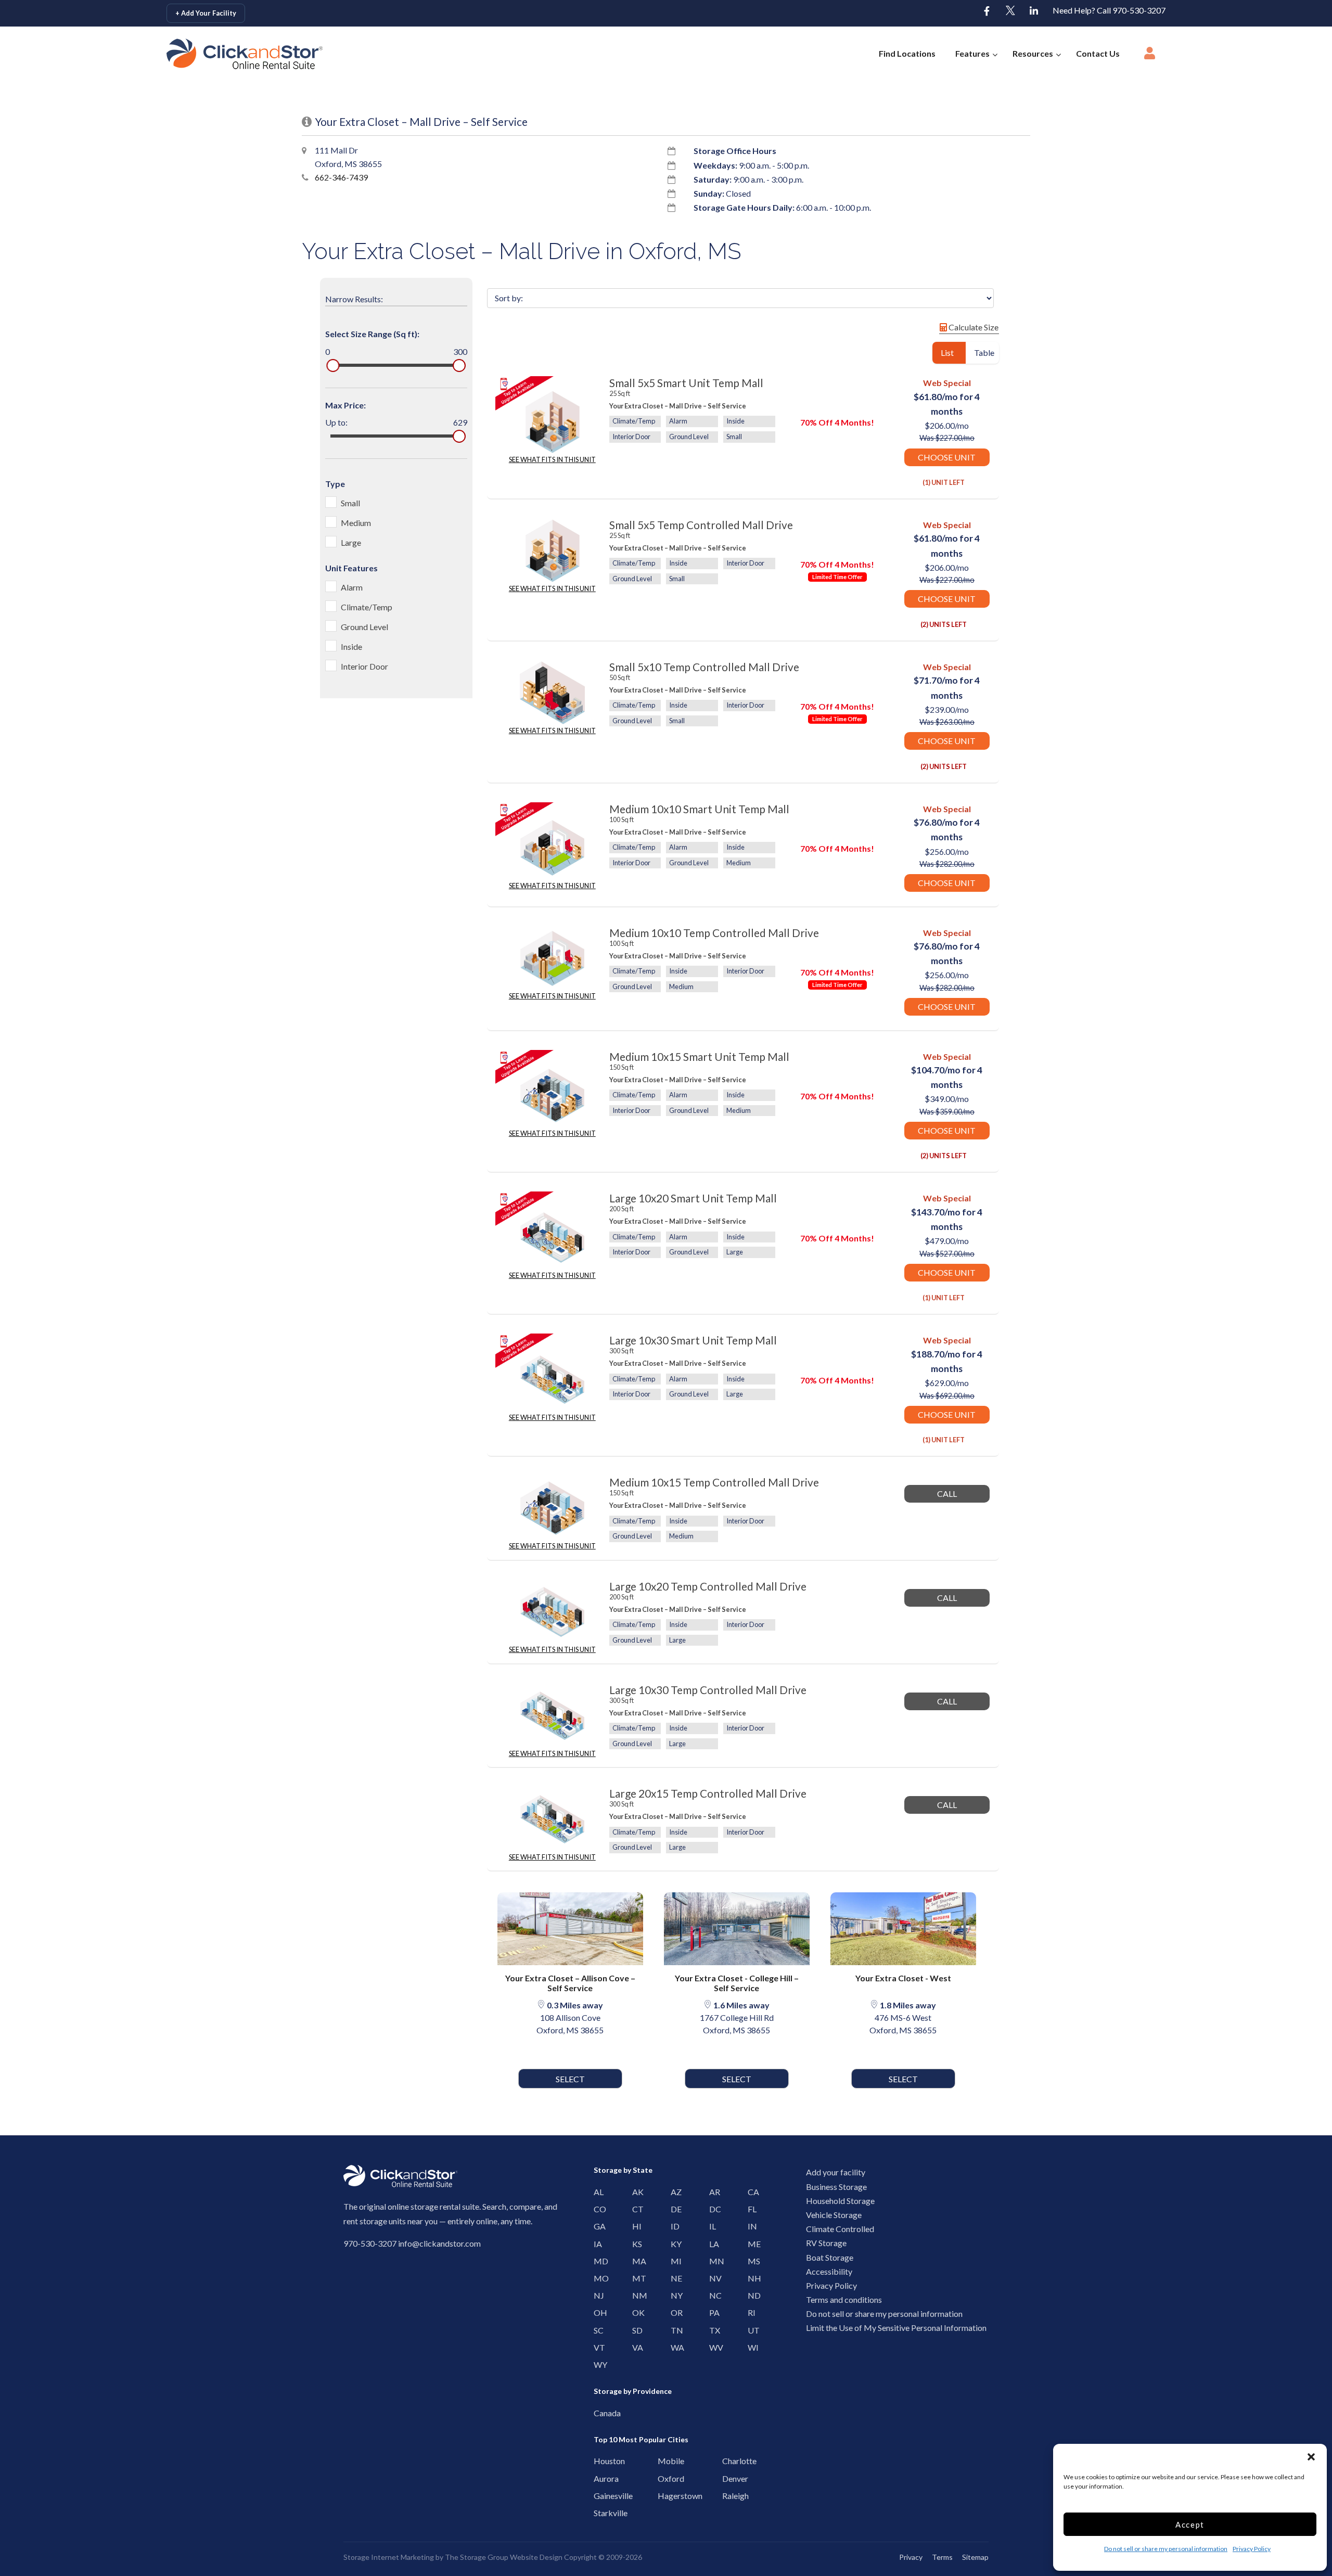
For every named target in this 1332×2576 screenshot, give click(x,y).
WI (751, 2347)
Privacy (911, 2557)
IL (712, 2226)
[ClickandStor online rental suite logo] (233, 54)
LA (712, 2244)
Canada (599, 2413)
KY (674, 2244)
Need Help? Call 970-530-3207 (1109, 10)
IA (597, 2244)
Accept (1190, 2524)
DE (674, 2209)
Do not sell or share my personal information (1166, 2549)
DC (712, 2209)
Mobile (663, 2461)
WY (597, 2364)
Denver (728, 2478)
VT (597, 2347)
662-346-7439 (341, 177)
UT (751, 2330)
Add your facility (836, 2172)
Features (972, 53)
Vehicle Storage (834, 2215)
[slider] (333, 366)
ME (751, 2244)
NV (712, 2278)
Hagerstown (663, 2496)
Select (570, 2079)
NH (751, 2278)
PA (712, 2312)
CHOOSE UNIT (947, 457)
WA (674, 2347)
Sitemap (975, 2557)
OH (597, 2312)
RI (751, 2312)
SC (597, 2330)
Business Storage (836, 2187)
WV (712, 2347)
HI (635, 2226)
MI (674, 2261)
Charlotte (728, 2461)
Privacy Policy (1252, 2549)
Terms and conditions (844, 2299)
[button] (1311, 2457)
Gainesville (599, 2496)
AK (635, 2192)
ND (751, 2295)
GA (597, 2226)
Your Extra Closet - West (903, 1978)
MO (597, 2278)
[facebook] (987, 11)
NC (712, 2295)
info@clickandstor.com (439, 2243)
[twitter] (1010, 11)
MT (635, 2278)
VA (635, 2347)
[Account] (1150, 56)
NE (674, 2278)
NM (635, 2295)
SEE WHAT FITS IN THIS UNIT (552, 459)
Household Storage (840, 2201)
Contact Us (1098, 53)
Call (947, 1494)
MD (597, 2261)
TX (712, 2330)
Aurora (599, 2478)
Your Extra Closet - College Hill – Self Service (737, 1983)
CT (635, 2209)
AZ (674, 2192)
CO (597, 2209)
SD (635, 2330)
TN (674, 2330)
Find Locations (907, 53)
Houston (599, 2461)
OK (635, 2312)
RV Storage (826, 2243)
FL (751, 2209)
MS (751, 2261)
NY (674, 2295)
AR (712, 2192)
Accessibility (829, 2271)
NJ (597, 2295)
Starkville (599, 2513)
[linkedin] (1034, 11)
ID (674, 2226)
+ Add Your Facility (206, 13)
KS (635, 2244)
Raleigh (728, 2496)
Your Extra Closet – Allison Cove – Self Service (570, 1983)
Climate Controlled (840, 2229)
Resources (1033, 53)
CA (751, 2192)
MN (712, 2261)
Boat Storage (830, 2257)
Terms (942, 2557)
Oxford (663, 2478)
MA (635, 2261)
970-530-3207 (370, 2243)
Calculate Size (973, 327)
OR (674, 2312)
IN (751, 2226)
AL (597, 2192)
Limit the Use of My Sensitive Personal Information (896, 2328)
